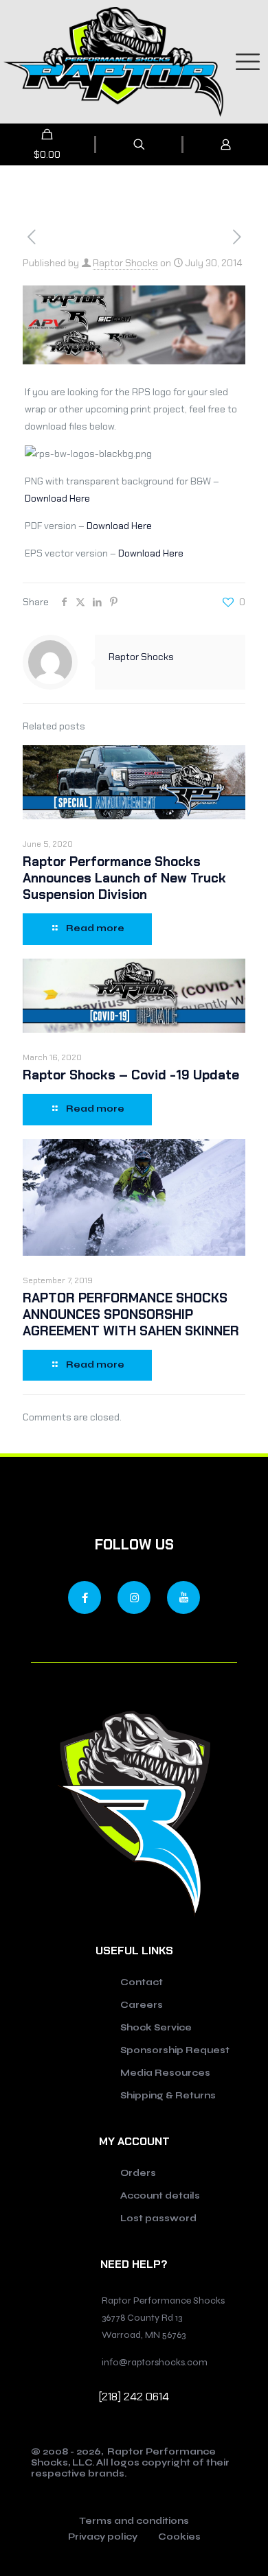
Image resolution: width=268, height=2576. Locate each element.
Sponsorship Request (175, 2050)
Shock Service (156, 2028)
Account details (160, 2196)
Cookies (179, 2538)
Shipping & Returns (168, 2096)
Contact (142, 1982)
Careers (142, 2005)
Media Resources (165, 2073)
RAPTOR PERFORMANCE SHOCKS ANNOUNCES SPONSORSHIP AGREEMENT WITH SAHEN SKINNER (131, 1314)
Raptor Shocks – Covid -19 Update (131, 1075)
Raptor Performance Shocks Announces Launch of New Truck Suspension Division (124, 878)
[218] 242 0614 (134, 2397)
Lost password (158, 2218)
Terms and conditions (134, 2522)
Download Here (57, 498)
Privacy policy (103, 2538)
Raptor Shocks (125, 263)
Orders (138, 2173)
